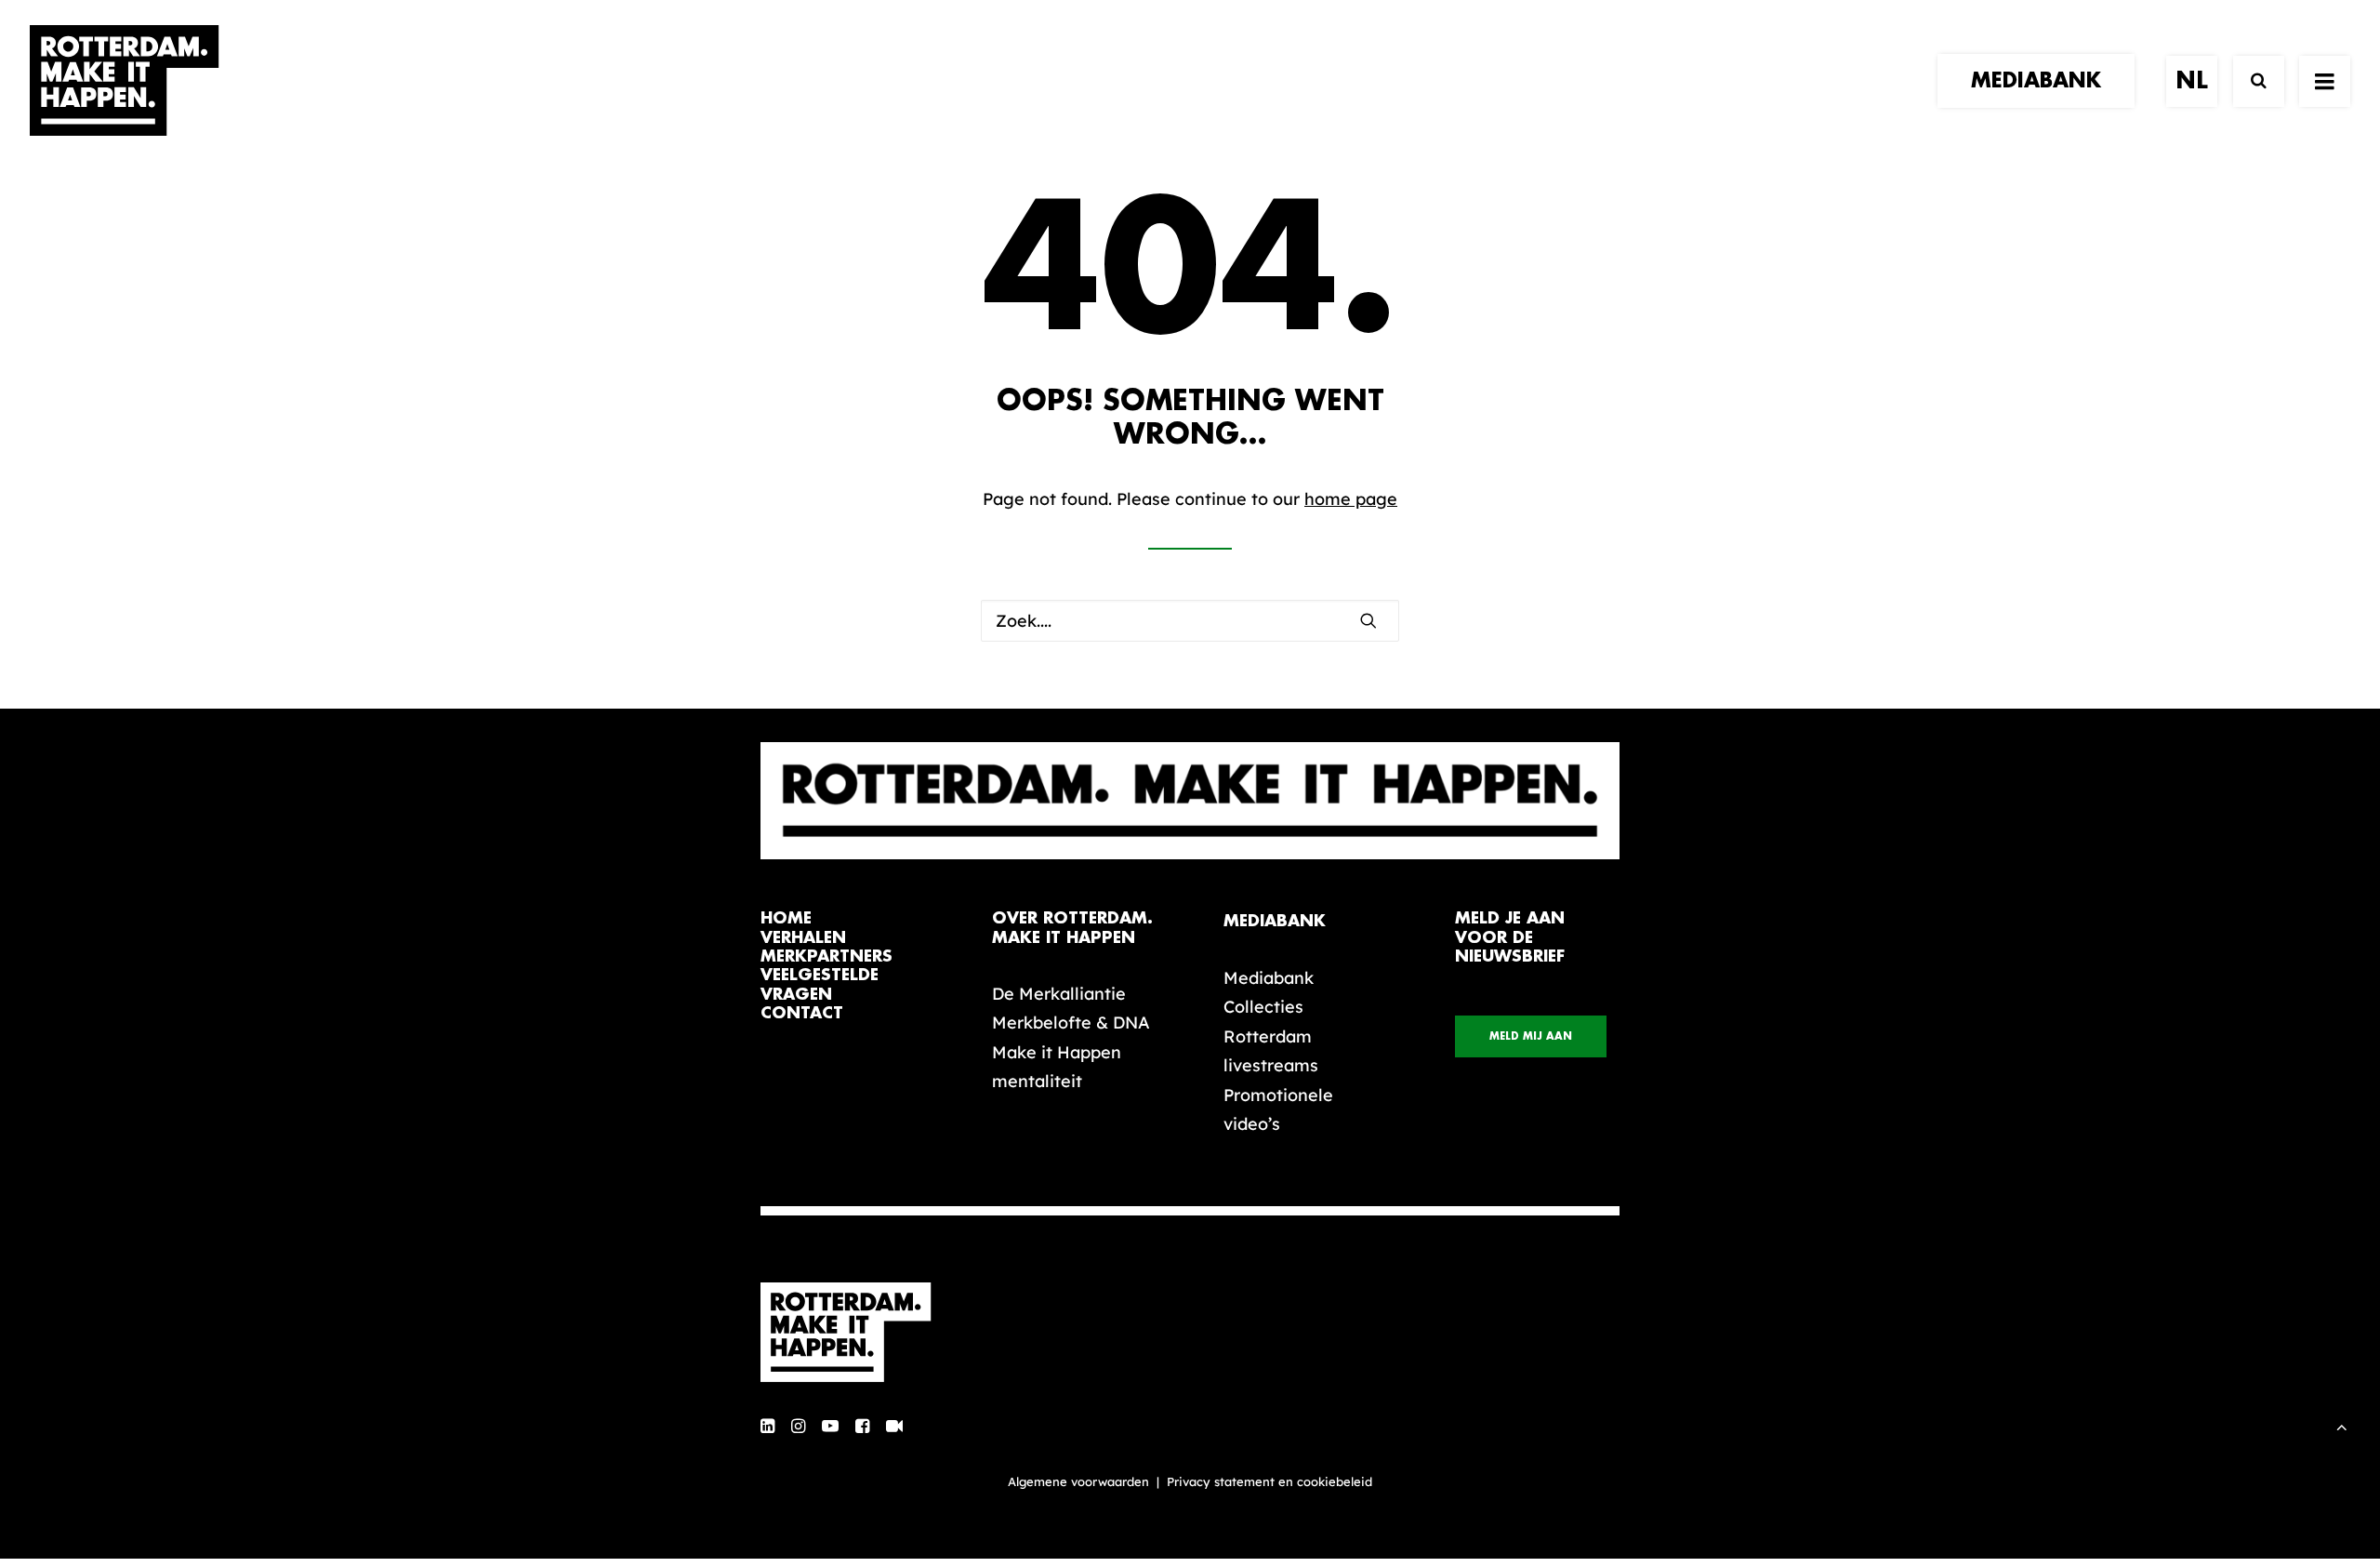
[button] (1368, 620)
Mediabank (1269, 978)
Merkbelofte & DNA (1071, 1023)
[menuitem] (2043, 81)
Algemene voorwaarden (1078, 1481)
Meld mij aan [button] (1531, 1036)
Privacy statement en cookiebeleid (1269, 1481)
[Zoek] (2250, 81)
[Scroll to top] (2342, 1425)
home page (1351, 499)
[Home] (855, 1333)
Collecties (1263, 1007)
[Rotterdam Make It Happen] (125, 81)
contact (802, 1013)
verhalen (803, 938)
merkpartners (826, 956)
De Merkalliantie (1059, 994)
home (786, 918)
